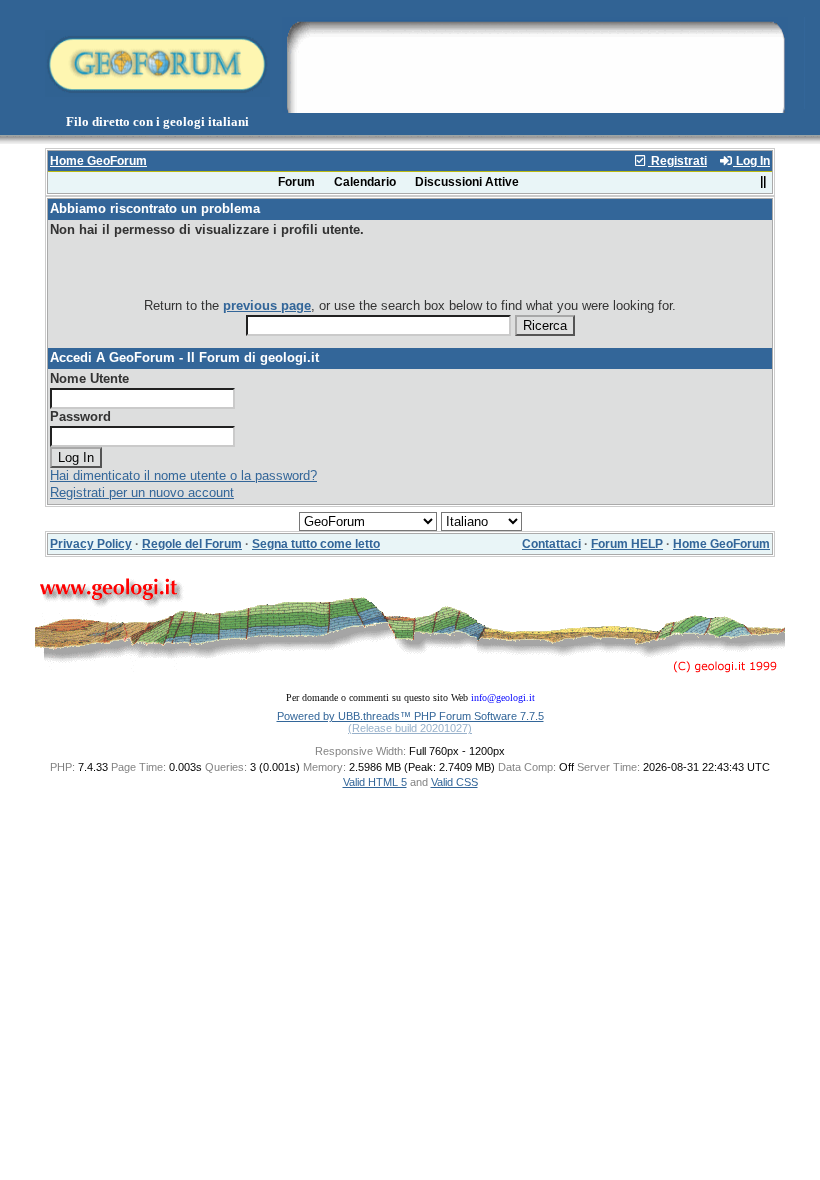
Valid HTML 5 (375, 782)
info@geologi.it (503, 697)
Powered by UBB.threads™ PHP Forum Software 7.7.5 (410, 716)
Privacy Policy (91, 544)
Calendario (365, 182)
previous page (267, 305)
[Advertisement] (535, 63)
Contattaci (551, 544)
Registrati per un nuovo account (142, 492)
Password (80, 416)
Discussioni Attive (467, 182)
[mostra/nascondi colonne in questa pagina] (762, 182)
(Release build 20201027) (410, 728)
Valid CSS (454, 782)
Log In (751, 161)
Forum (296, 182)
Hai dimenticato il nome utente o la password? (183, 475)
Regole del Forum (192, 544)
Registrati (677, 161)
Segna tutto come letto (316, 544)
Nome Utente (89, 378)
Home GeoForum (98, 161)
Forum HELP (627, 544)
